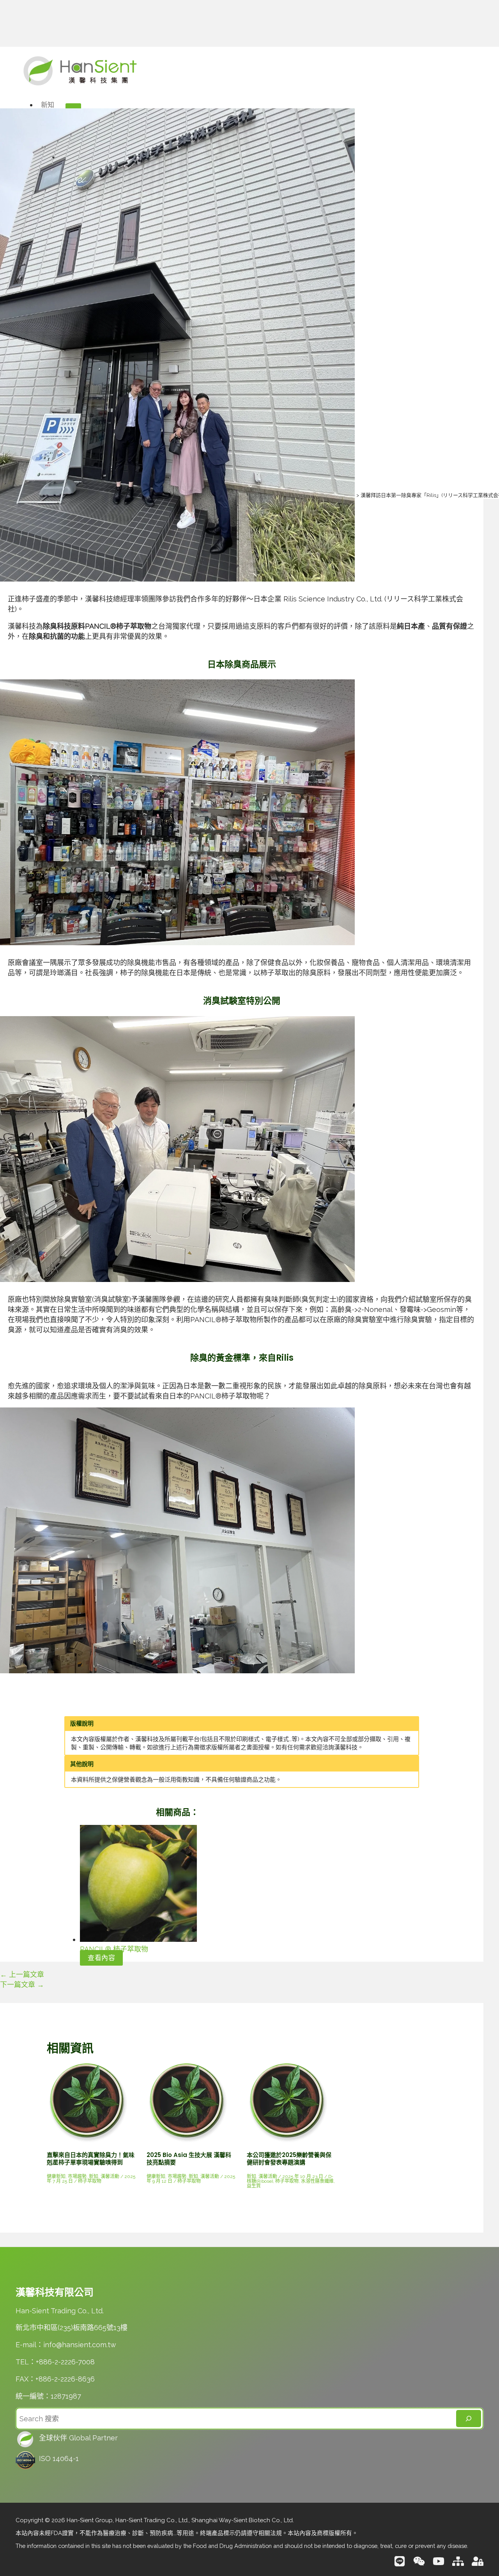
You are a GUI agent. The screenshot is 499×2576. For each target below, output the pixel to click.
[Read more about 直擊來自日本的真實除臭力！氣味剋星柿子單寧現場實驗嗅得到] (87, 2140)
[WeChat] (419, 2565)
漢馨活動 (110, 2176)
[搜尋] (469, 2419)
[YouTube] (439, 2565)
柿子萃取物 (90, 2181)
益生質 (254, 2186)
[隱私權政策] (478, 2565)
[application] (58, 105)
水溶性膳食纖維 (317, 2181)
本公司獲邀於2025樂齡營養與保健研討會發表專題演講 (289, 2159)
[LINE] (400, 2565)
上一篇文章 (22, 1974)
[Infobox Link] (249, 2440)
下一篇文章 (22, 1985)
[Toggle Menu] (73, 107)
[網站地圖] (458, 2565)
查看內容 (101, 1958)
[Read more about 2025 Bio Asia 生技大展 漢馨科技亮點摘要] (187, 2140)
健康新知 (56, 2176)
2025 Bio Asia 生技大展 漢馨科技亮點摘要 (189, 2159)
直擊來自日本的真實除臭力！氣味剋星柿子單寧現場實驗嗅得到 (91, 2159)
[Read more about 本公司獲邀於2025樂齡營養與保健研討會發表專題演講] (287, 2140)
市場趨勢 (77, 2176)
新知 (94, 2176)
